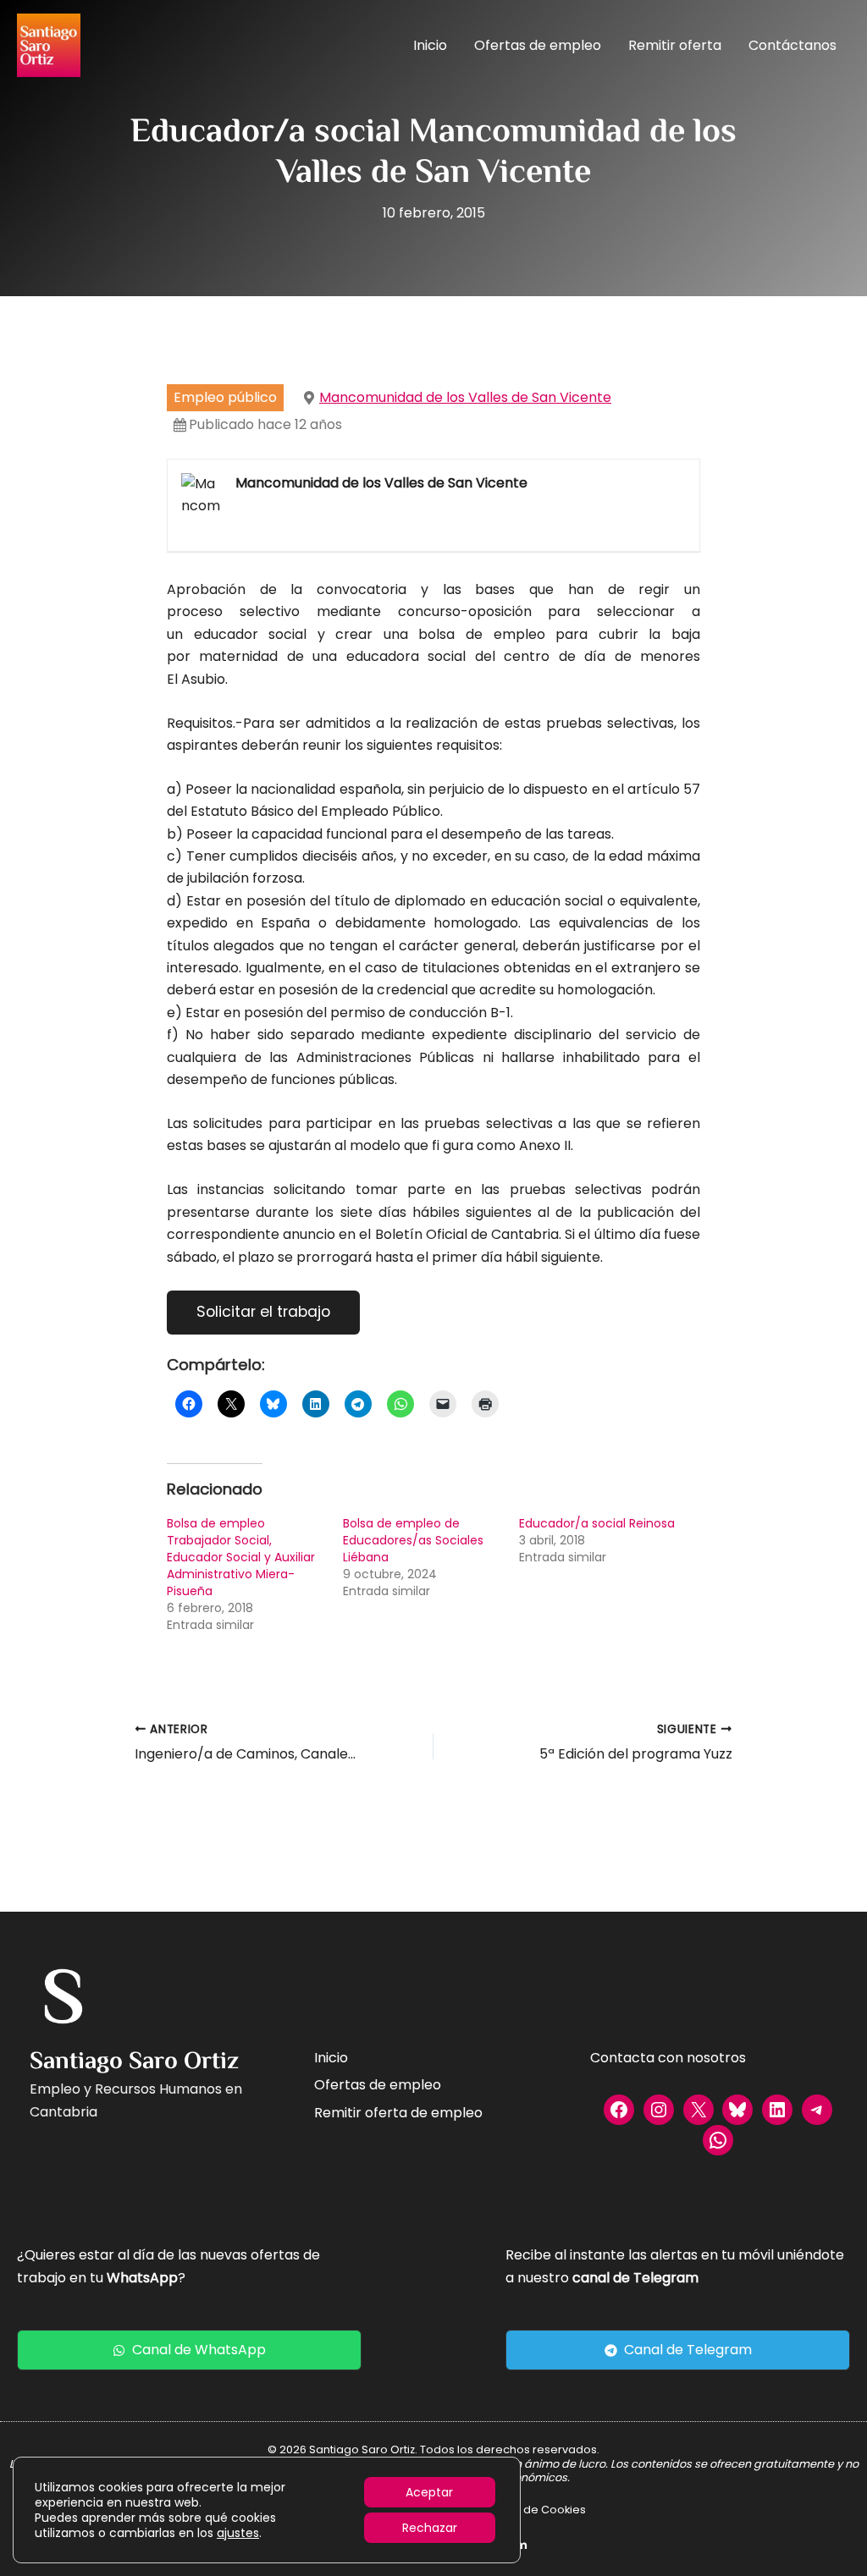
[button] (189, 2350)
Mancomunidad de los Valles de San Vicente (465, 397)
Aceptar (429, 2492)
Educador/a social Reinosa (597, 1523)
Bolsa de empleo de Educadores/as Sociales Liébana (413, 1540)
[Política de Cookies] (533, 2510)
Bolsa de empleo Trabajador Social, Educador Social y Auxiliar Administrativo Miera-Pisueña (241, 1557)
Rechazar (430, 2528)
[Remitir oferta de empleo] (398, 2113)
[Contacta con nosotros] (668, 2058)
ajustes (238, 2533)
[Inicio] (331, 2058)
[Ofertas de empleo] (378, 2085)
